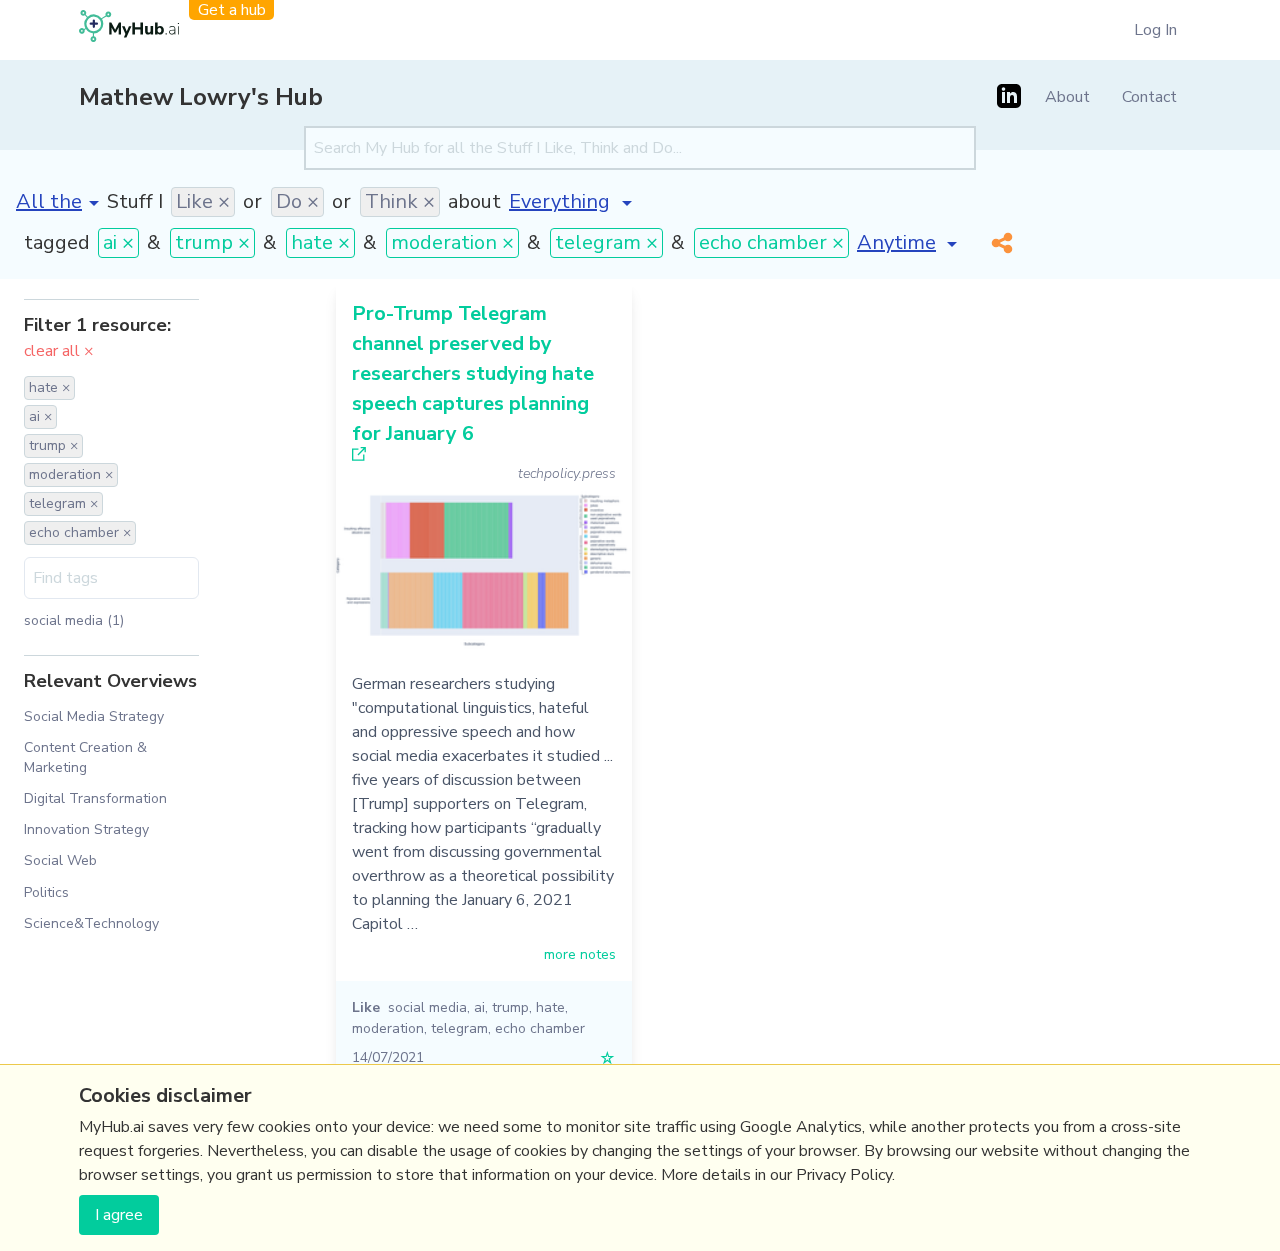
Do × (297, 201)
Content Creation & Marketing (85, 757)
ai (479, 1007)
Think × (400, 201)
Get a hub (232, 10)
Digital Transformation (95, 798)
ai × (118, 242)
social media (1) (74, 620)
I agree (119, 1215)
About (1067, 97)
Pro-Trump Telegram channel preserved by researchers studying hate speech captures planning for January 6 (473, 373)
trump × (212, 242)
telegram (459, 1028)
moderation (388, 1028)
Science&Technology (91, 923)
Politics (46, 892)
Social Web (60, 860)
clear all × (59, 351)
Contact (1149, 97)
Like (366, 1007)
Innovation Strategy (86, 829)
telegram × (606, 242)
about (474, 201)
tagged (57, 242)
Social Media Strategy (94, 716)
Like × (203, 201)
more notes (580, 954)
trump (510, 1007)
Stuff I (135, 201)
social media (427, 1007)
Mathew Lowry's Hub (201, 97)
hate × (320, 242)
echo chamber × (771, 242)
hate (550, 1007)
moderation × (452, 242)
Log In (1155, 30)
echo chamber (540, 1028)
